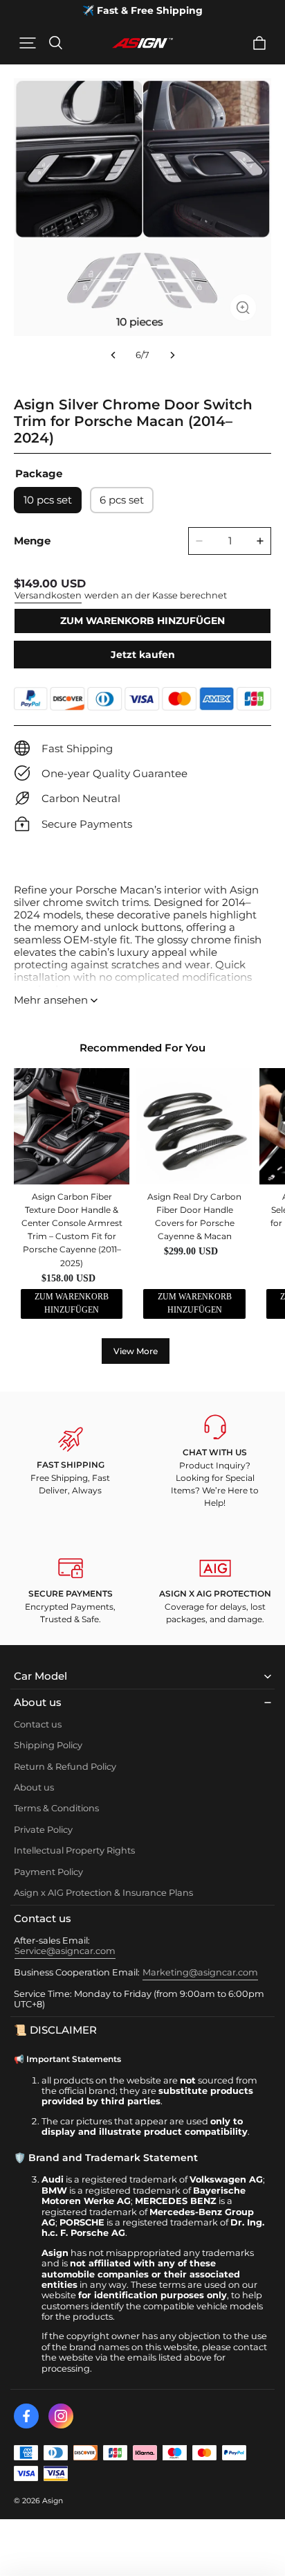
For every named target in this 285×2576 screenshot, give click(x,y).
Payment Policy (48, 1872)
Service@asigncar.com (65, 1951)
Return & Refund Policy (65, 1767)
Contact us (38, 1724)
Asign (53, 2501)
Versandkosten (48, 595)
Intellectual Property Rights (74, 1850)
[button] (28, 43)
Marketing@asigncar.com (200, 1972)
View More (136, 1351)
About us (34, 1787)
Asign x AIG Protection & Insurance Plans (103, 1893)
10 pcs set (48, 500)
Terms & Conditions (56, 1808)
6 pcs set (122, 500)
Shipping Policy (48, 1745)
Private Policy (43, 1830)
